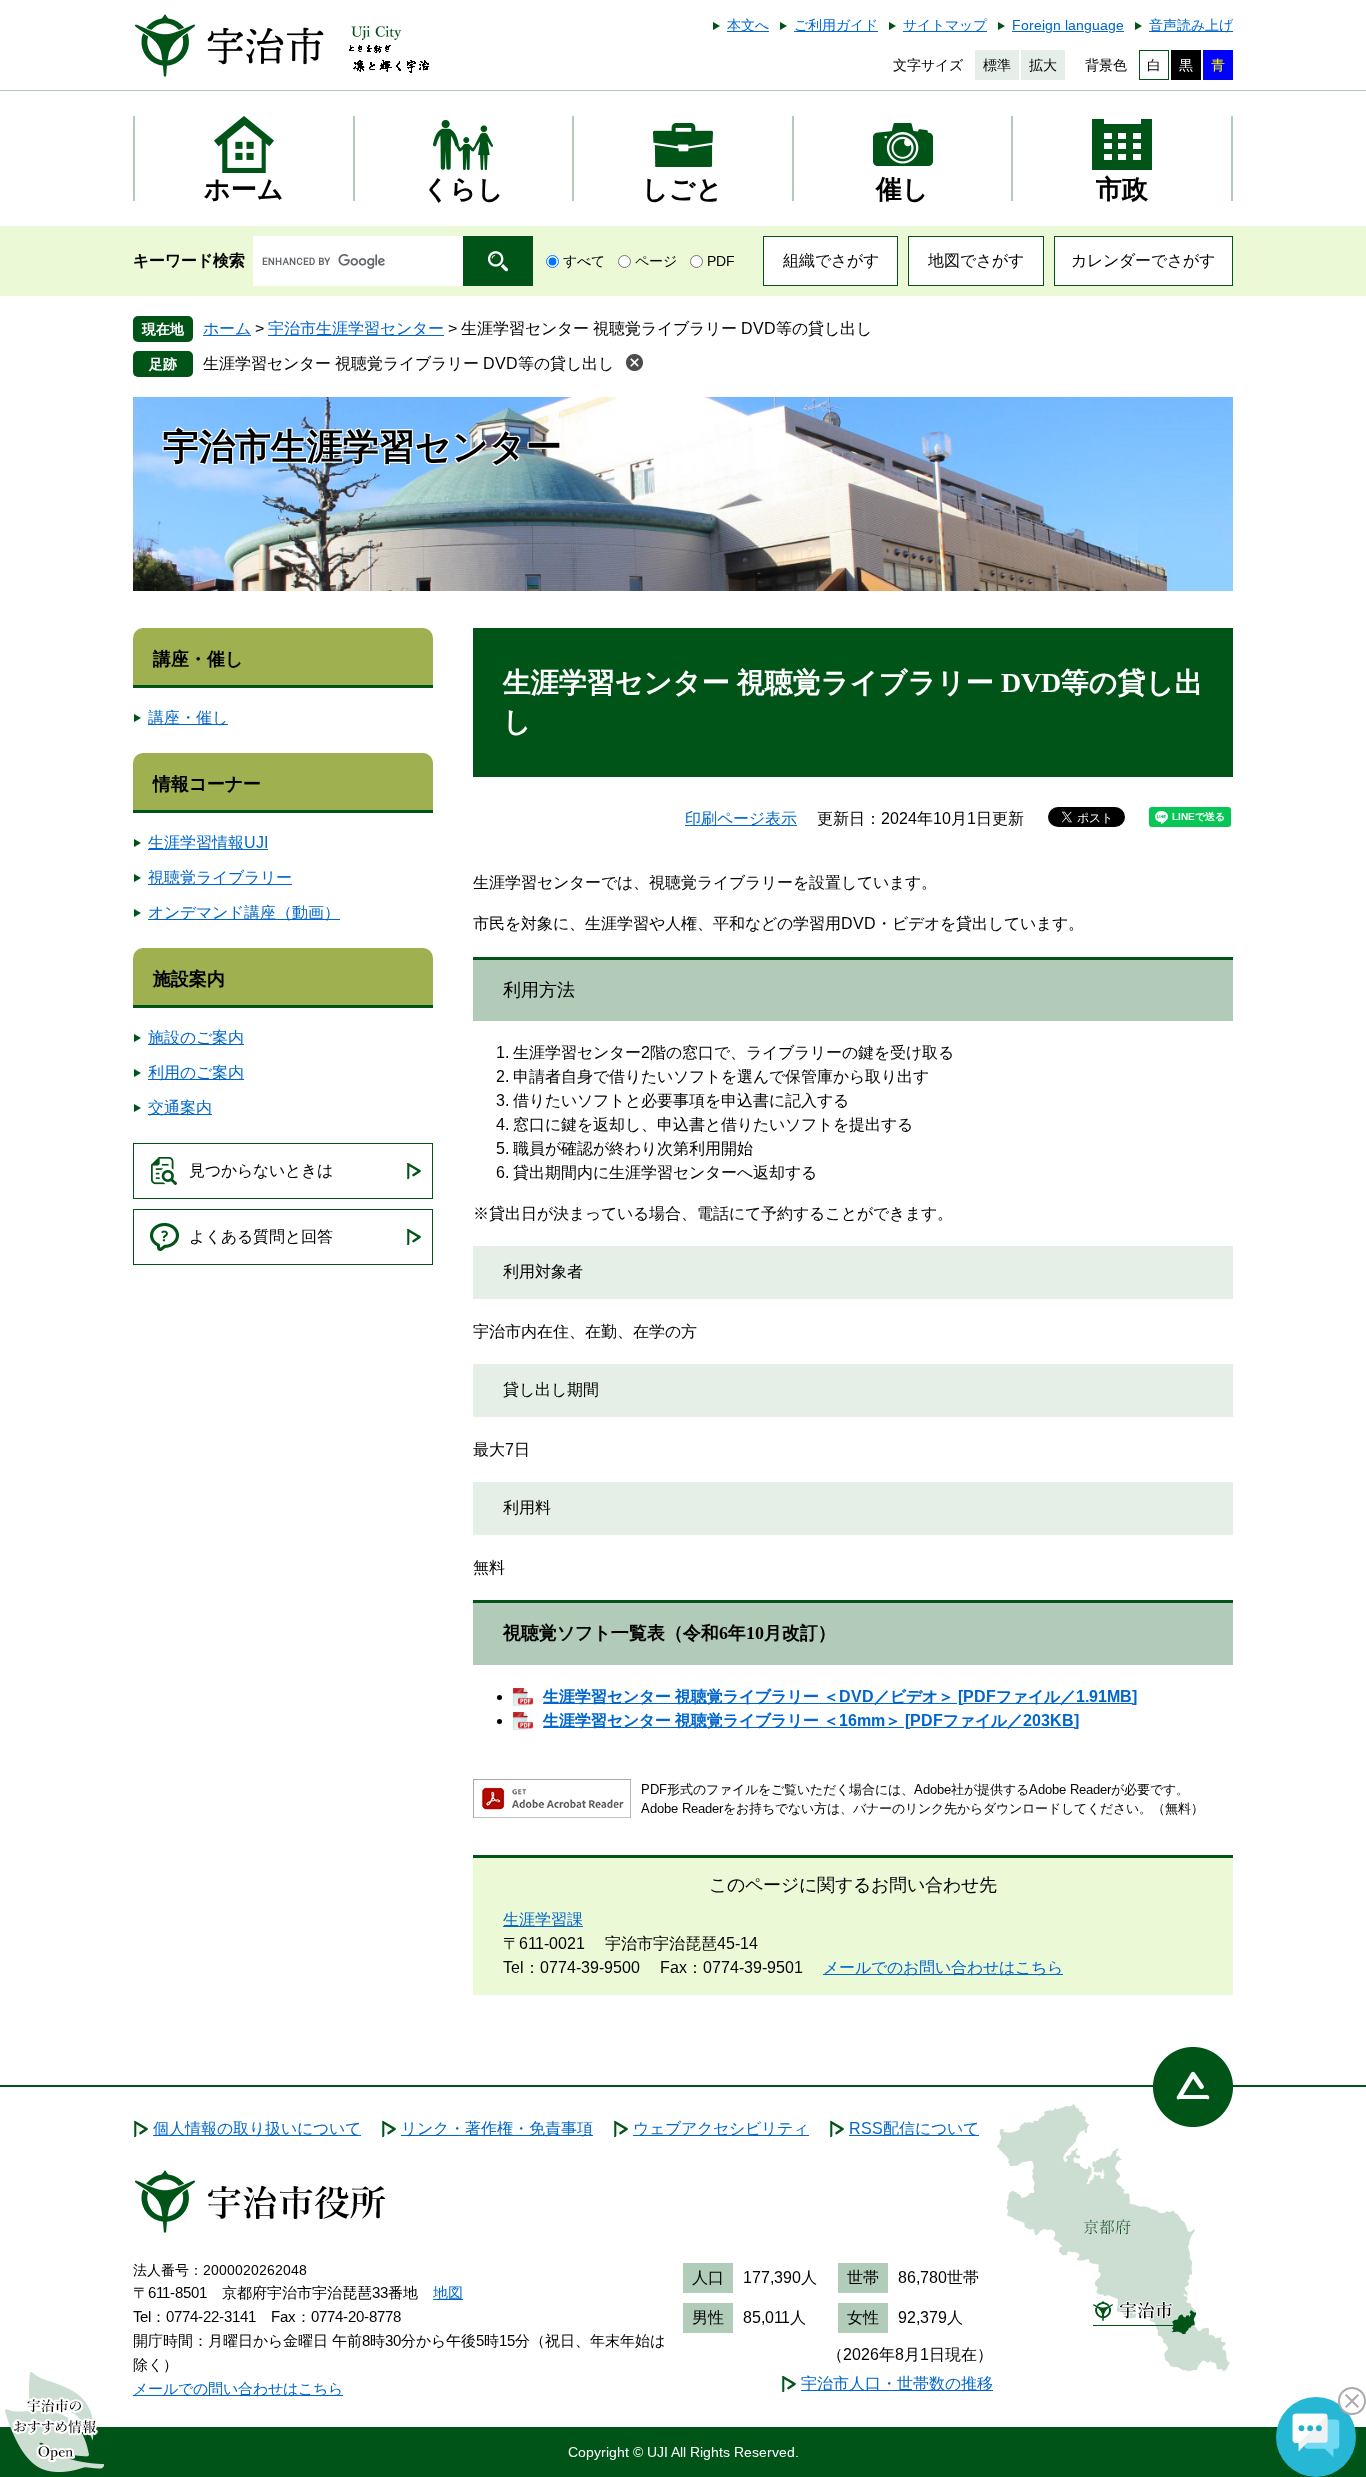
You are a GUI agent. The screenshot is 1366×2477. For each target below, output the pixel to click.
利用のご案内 (196, 1072)
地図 (448, 2292)
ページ (656, 261)
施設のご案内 (196, 1037)
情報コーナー (207, 784)
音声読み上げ (1191, 25)
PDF (721, 261)
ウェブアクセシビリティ (721, 2128)
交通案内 (180, 1107)
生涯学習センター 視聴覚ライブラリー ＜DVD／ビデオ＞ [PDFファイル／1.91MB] (840, 1696)
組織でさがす (831, 260)
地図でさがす (976, 260)
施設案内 (189, 979)
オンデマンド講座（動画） (244, 912)
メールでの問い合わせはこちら (238, 2388)
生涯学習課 (543, 1919)
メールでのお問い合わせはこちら (943, 1967)
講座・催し (198, 659)
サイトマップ (945, 25)
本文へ (748, 25)
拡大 (1043, 65)
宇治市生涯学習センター (356, 328)
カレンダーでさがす (1143, 260)
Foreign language (1068, 25)
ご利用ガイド (836, 25)
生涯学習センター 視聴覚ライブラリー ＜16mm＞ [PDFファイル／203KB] (811, 1720)
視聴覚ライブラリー (220, 877)
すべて (584, 261)
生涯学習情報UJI (208, 842)
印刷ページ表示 (741, 818)
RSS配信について (914, 2128)
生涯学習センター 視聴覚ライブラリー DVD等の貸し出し (408, 363)
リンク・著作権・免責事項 (497, 2128)
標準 (997, 65)
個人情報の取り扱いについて (257, 2128)
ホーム (227, 328)
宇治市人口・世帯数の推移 (897, 2383)
